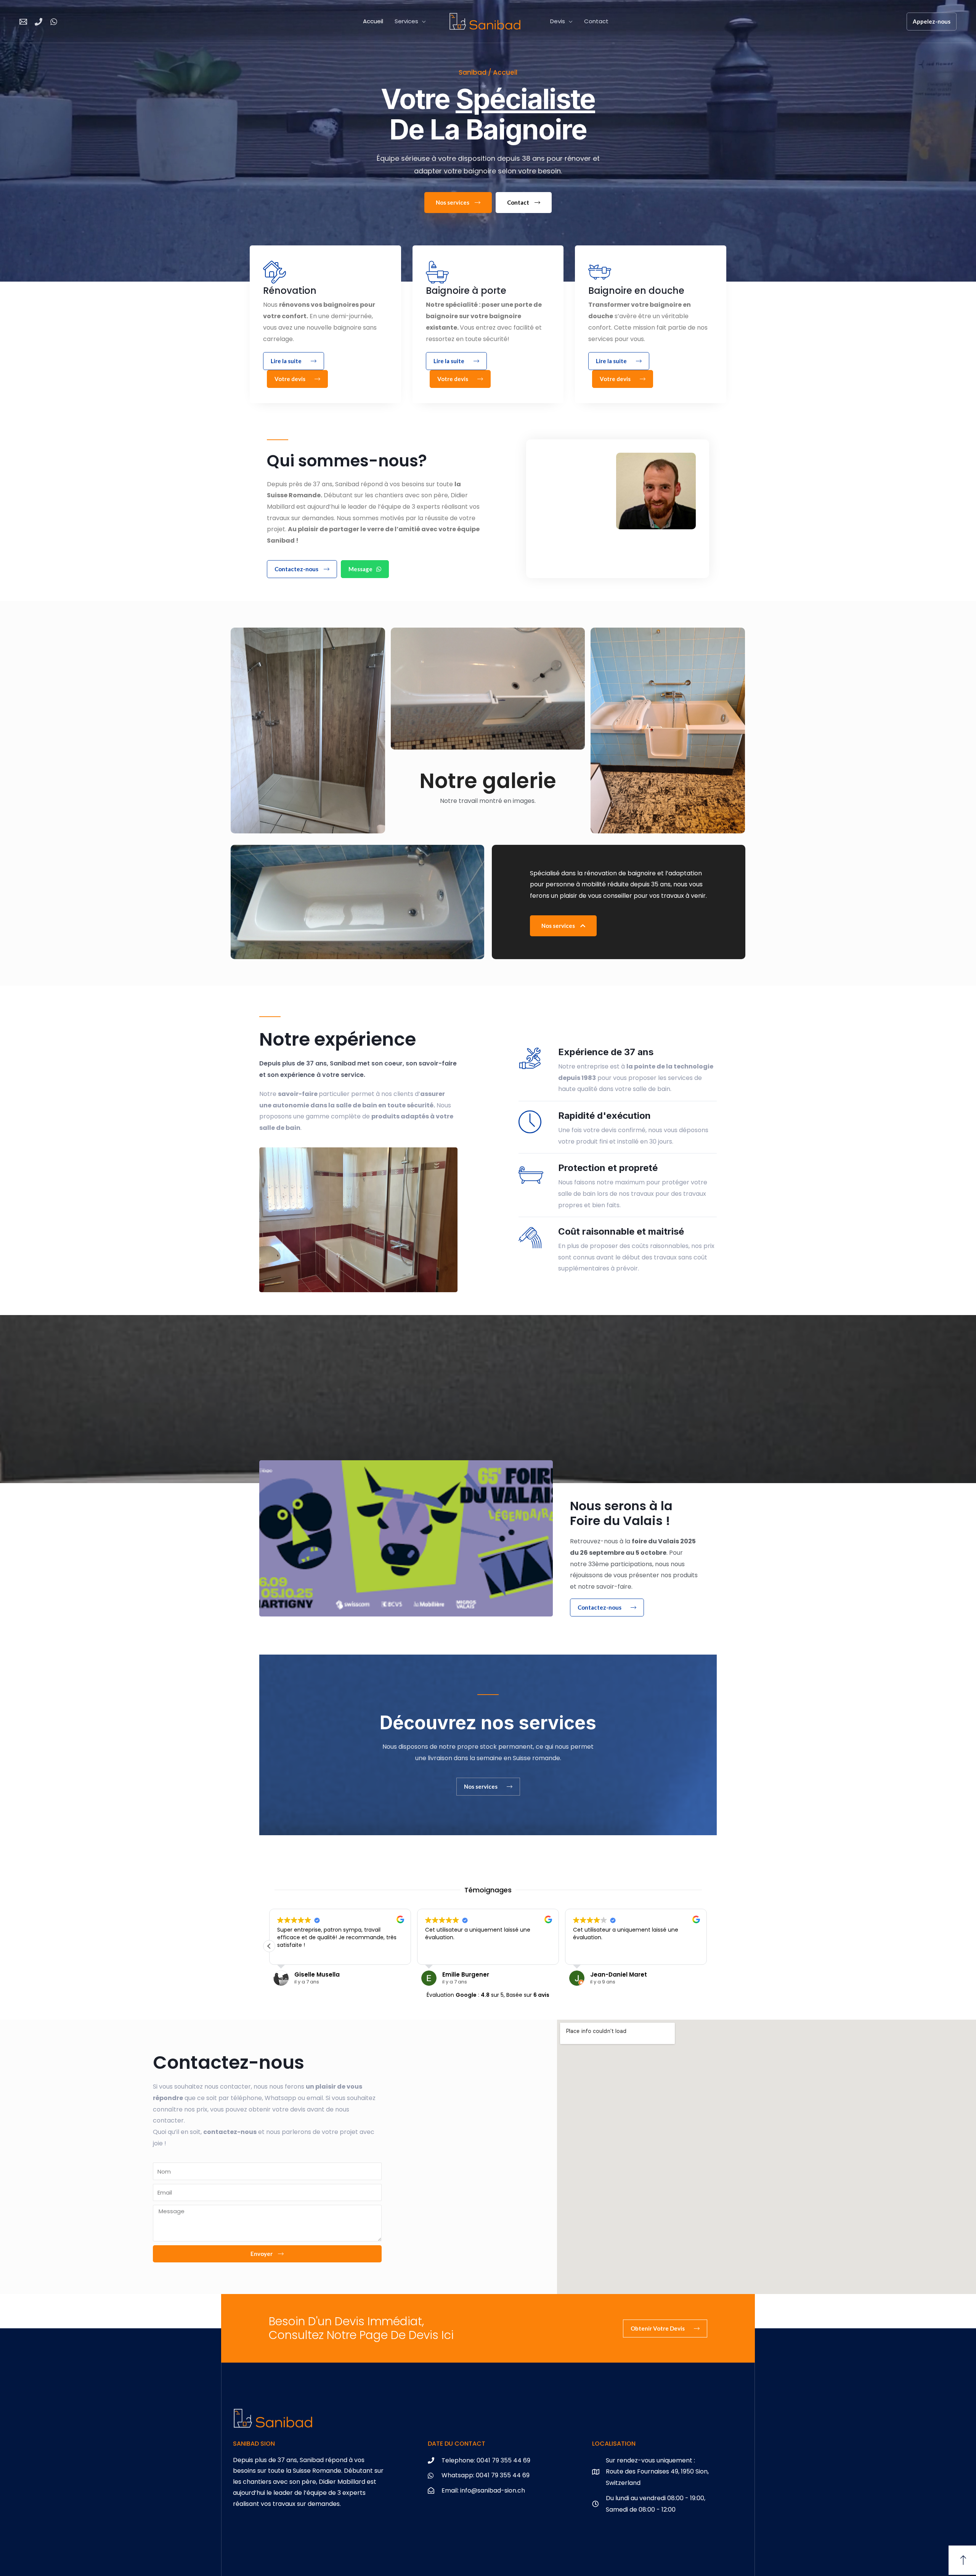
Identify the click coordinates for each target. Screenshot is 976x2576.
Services (406, 21)
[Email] (23, 22)
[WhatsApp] (54, 22)
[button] (707, 1946)
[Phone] (39, 22)
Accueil (373, 21)
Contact (596, 21)
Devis (558, 21)
